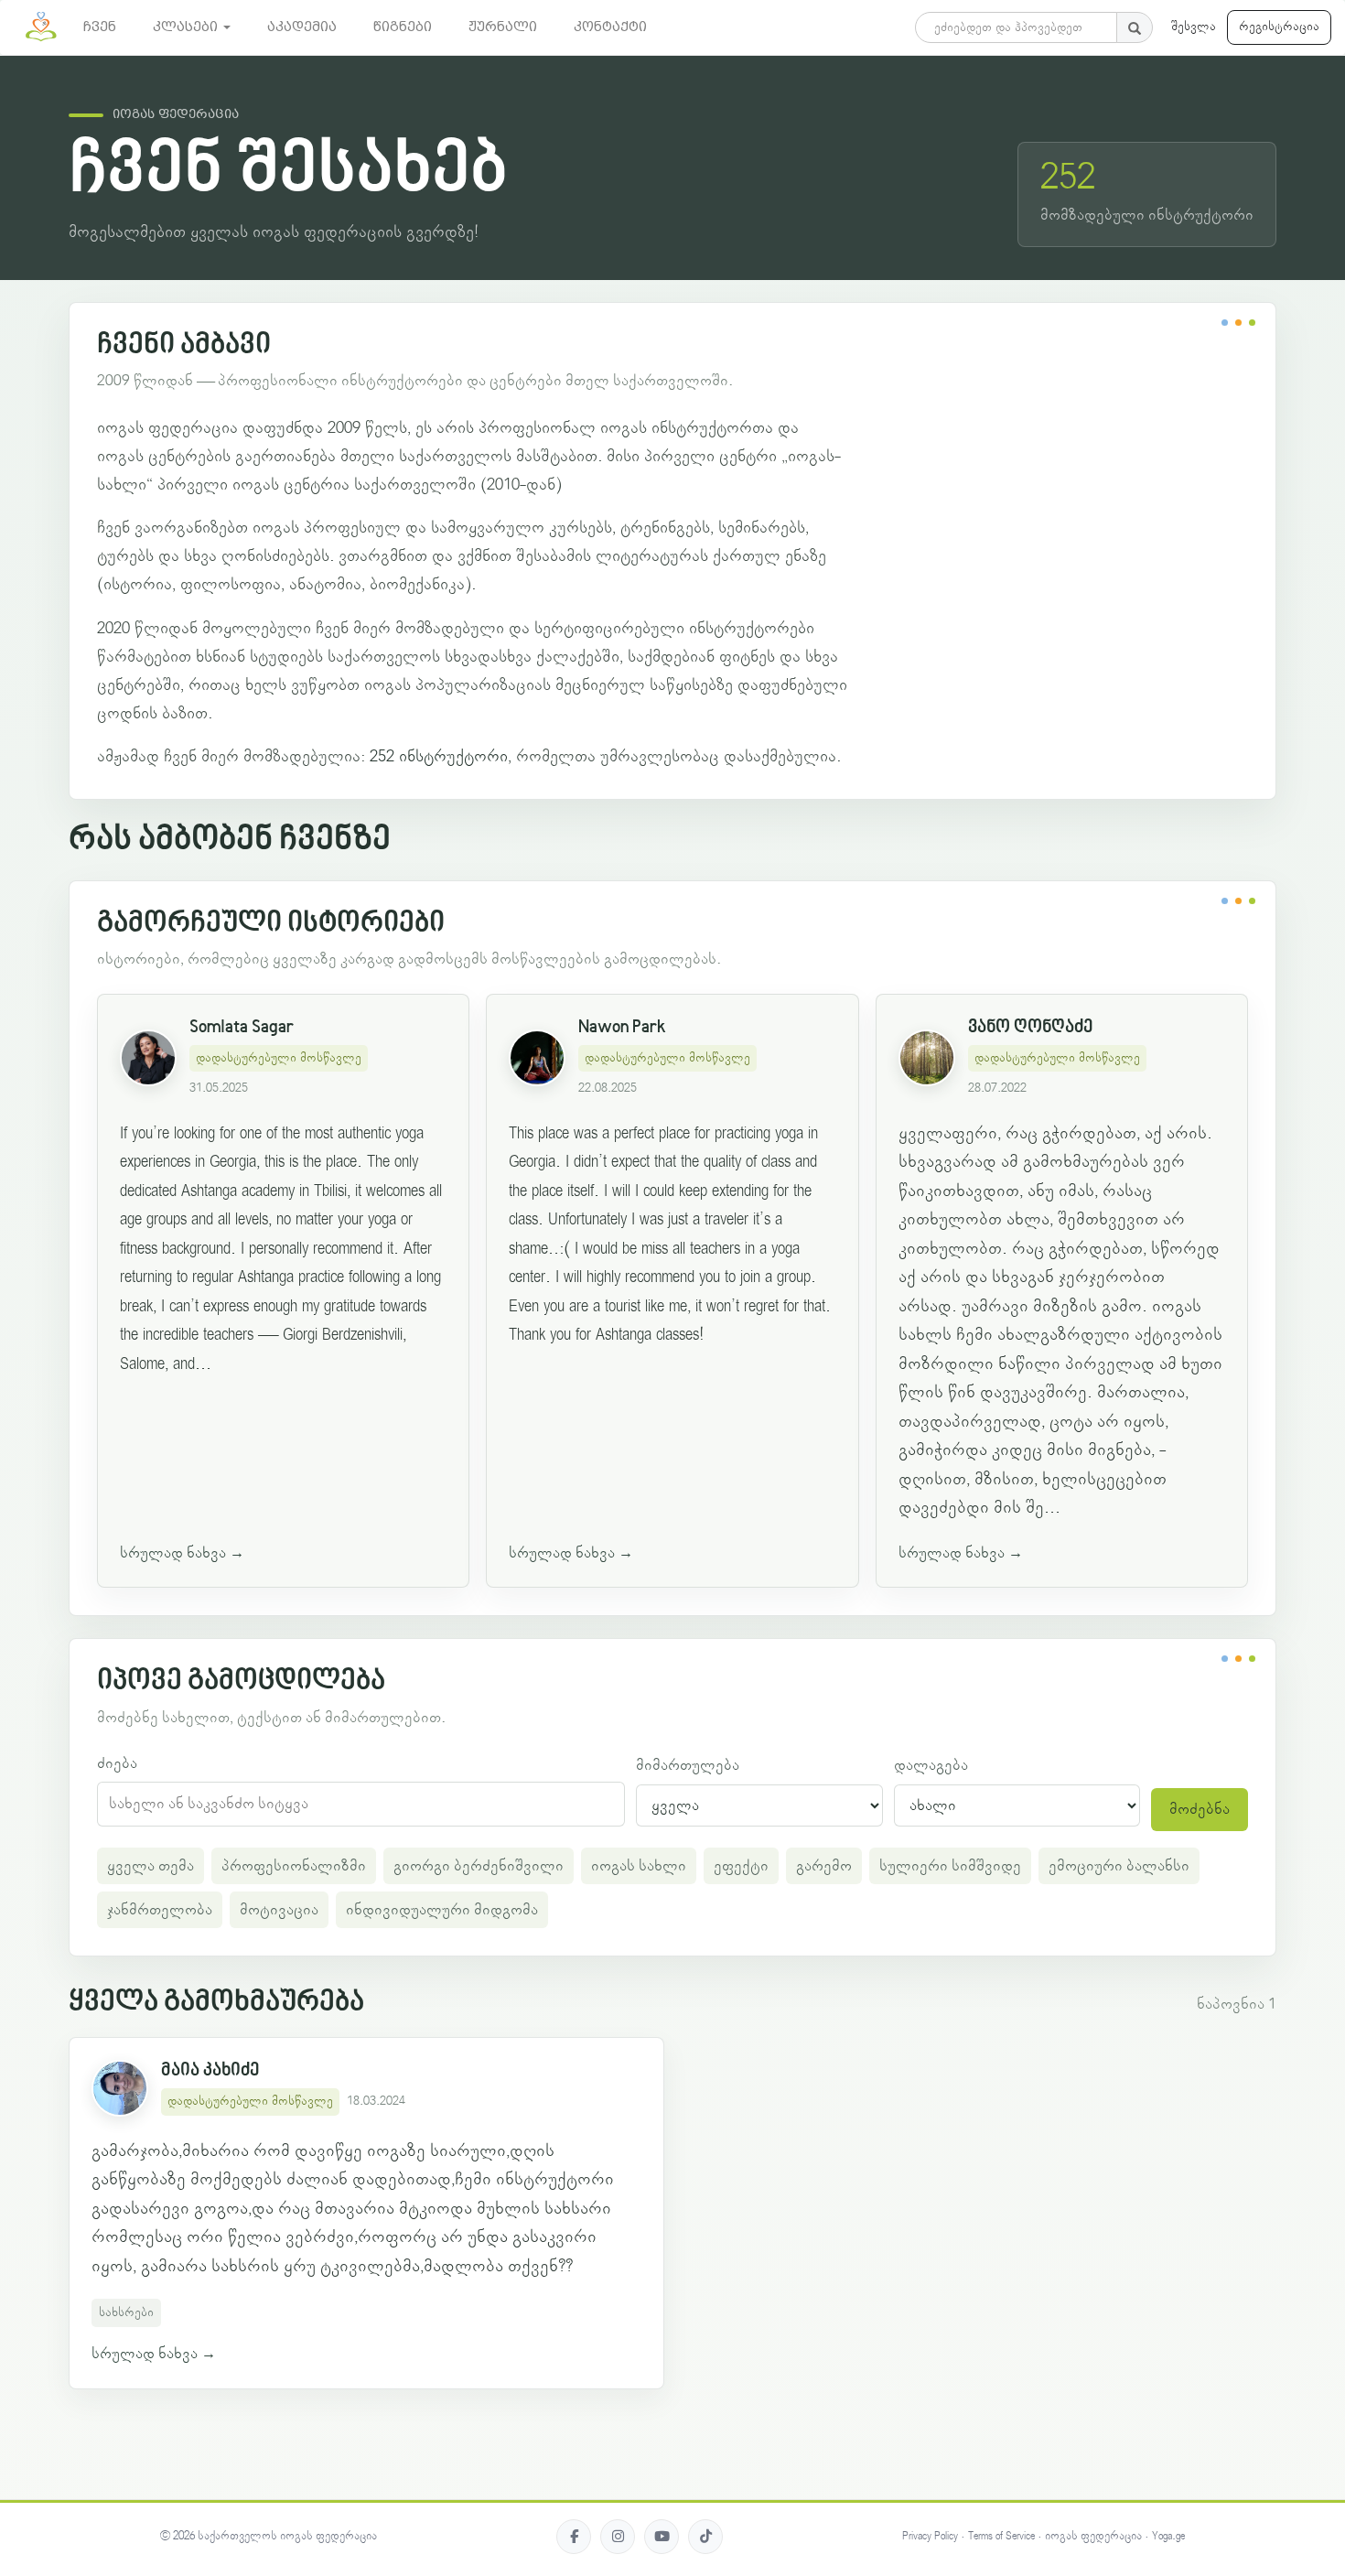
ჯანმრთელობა (160, 1910)
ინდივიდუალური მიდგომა (442, 1910)
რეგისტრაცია (1279, 27)
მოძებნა (1200, 1809)
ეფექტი (741, 1866)
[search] (1135, 27)
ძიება (117, 1763)
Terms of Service (1001, 2536)
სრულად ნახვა (182, 1553)
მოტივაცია (279, 1910)
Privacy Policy (930, 2536)
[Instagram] (618, 2537)
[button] (192, 27)
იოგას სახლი (639, 1866)
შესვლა (1194, 27)
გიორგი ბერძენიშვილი (479, 1866)
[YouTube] (662, 2537)
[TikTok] (705, 2537)
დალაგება (931, 1765)
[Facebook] (574, 2537)
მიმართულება (688, 1765)
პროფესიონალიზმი (294, 1866)
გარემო (824, 1866)
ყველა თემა (151, 1866)
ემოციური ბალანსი (1119, 1866)
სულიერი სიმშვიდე (950, 1866)
